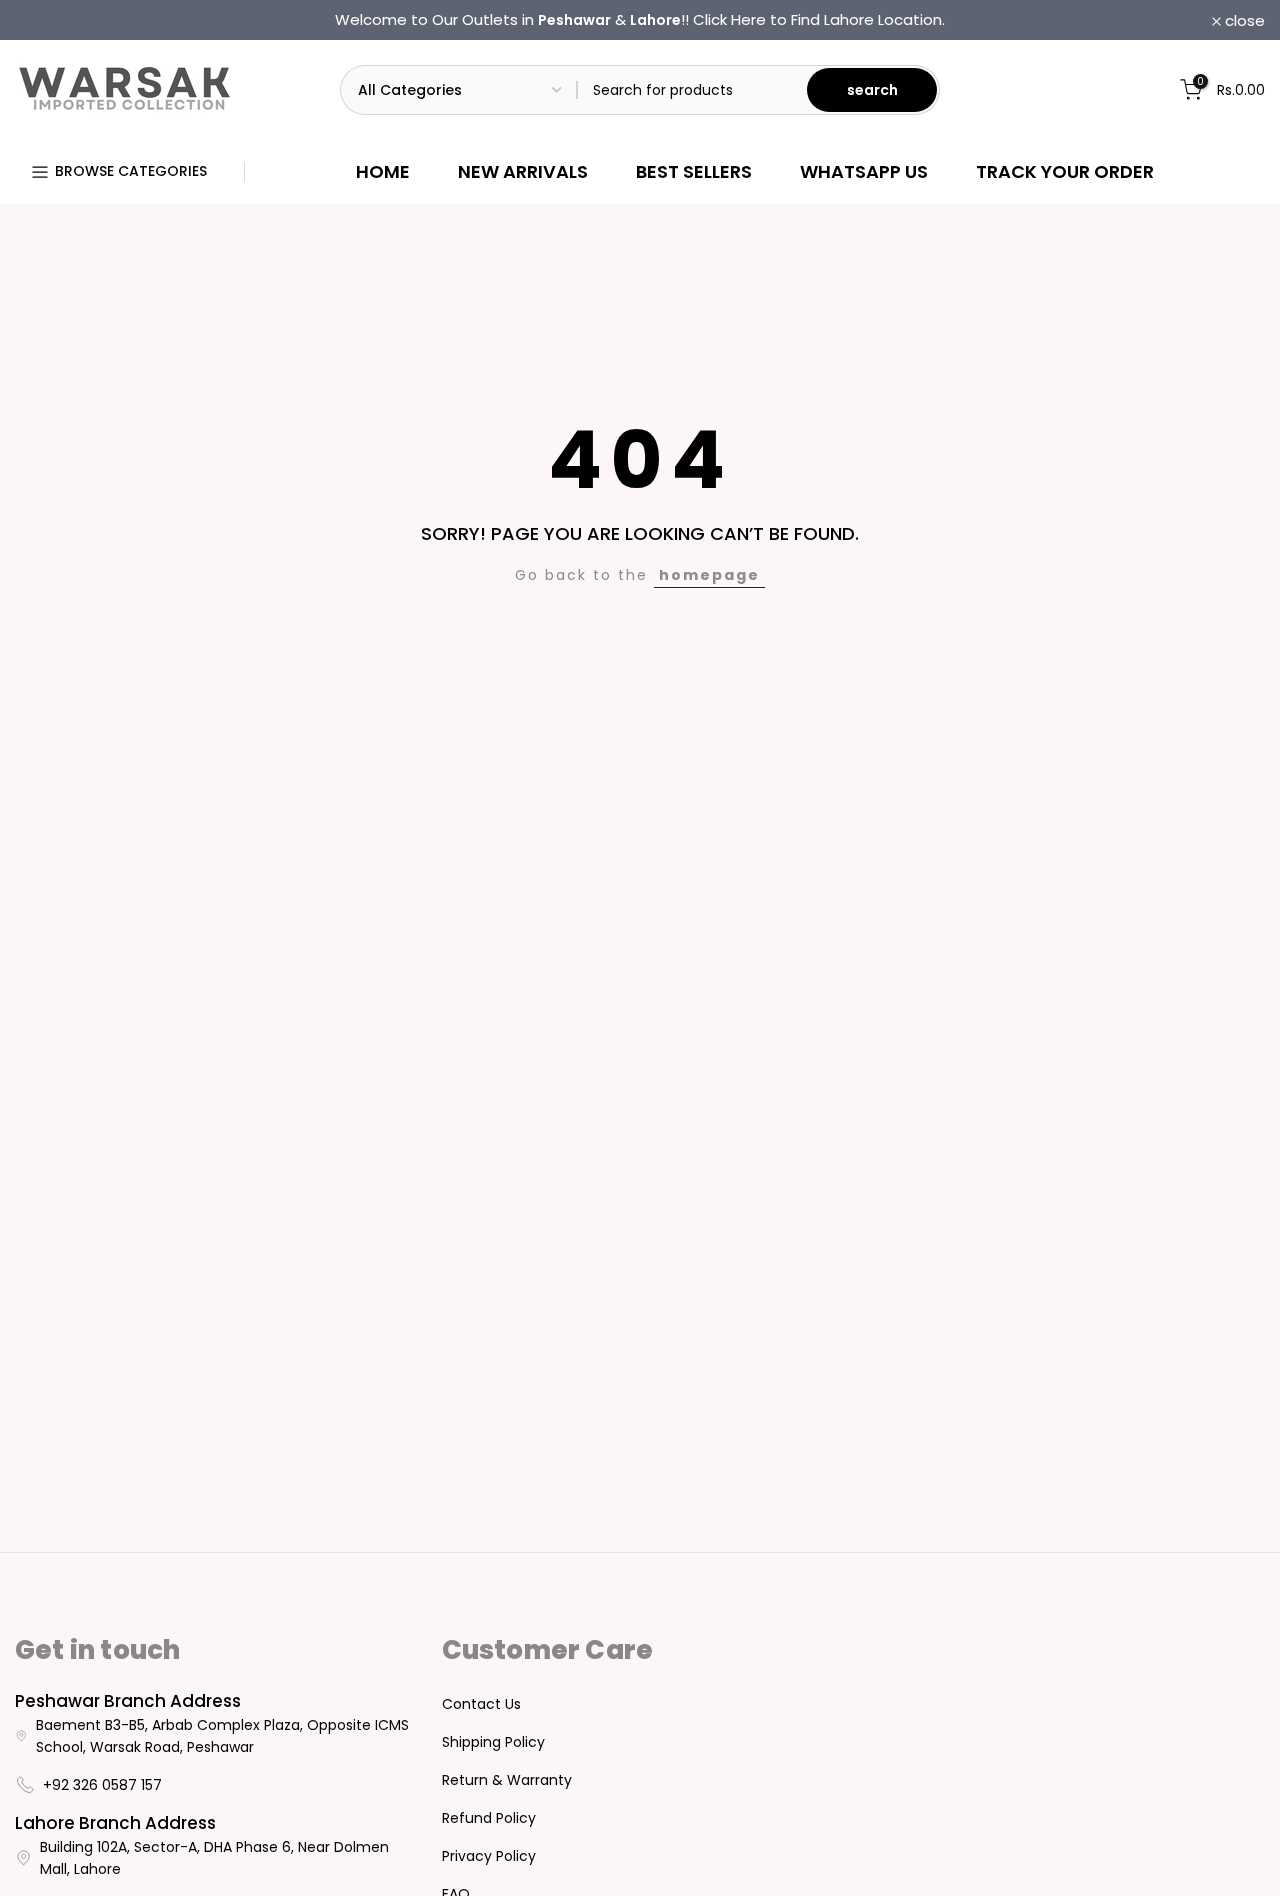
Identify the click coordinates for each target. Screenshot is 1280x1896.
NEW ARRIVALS (523, 171)
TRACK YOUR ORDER (1065, 171)
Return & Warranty (507, 1780)
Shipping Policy (493, 1742)
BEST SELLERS (694, 171)
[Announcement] (640, 20)
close (46, 20)
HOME (383, 171)
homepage (709, 575)
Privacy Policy (489, 1856)
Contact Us (481, 1704)
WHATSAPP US (864, 171)
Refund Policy (489, 1818)
